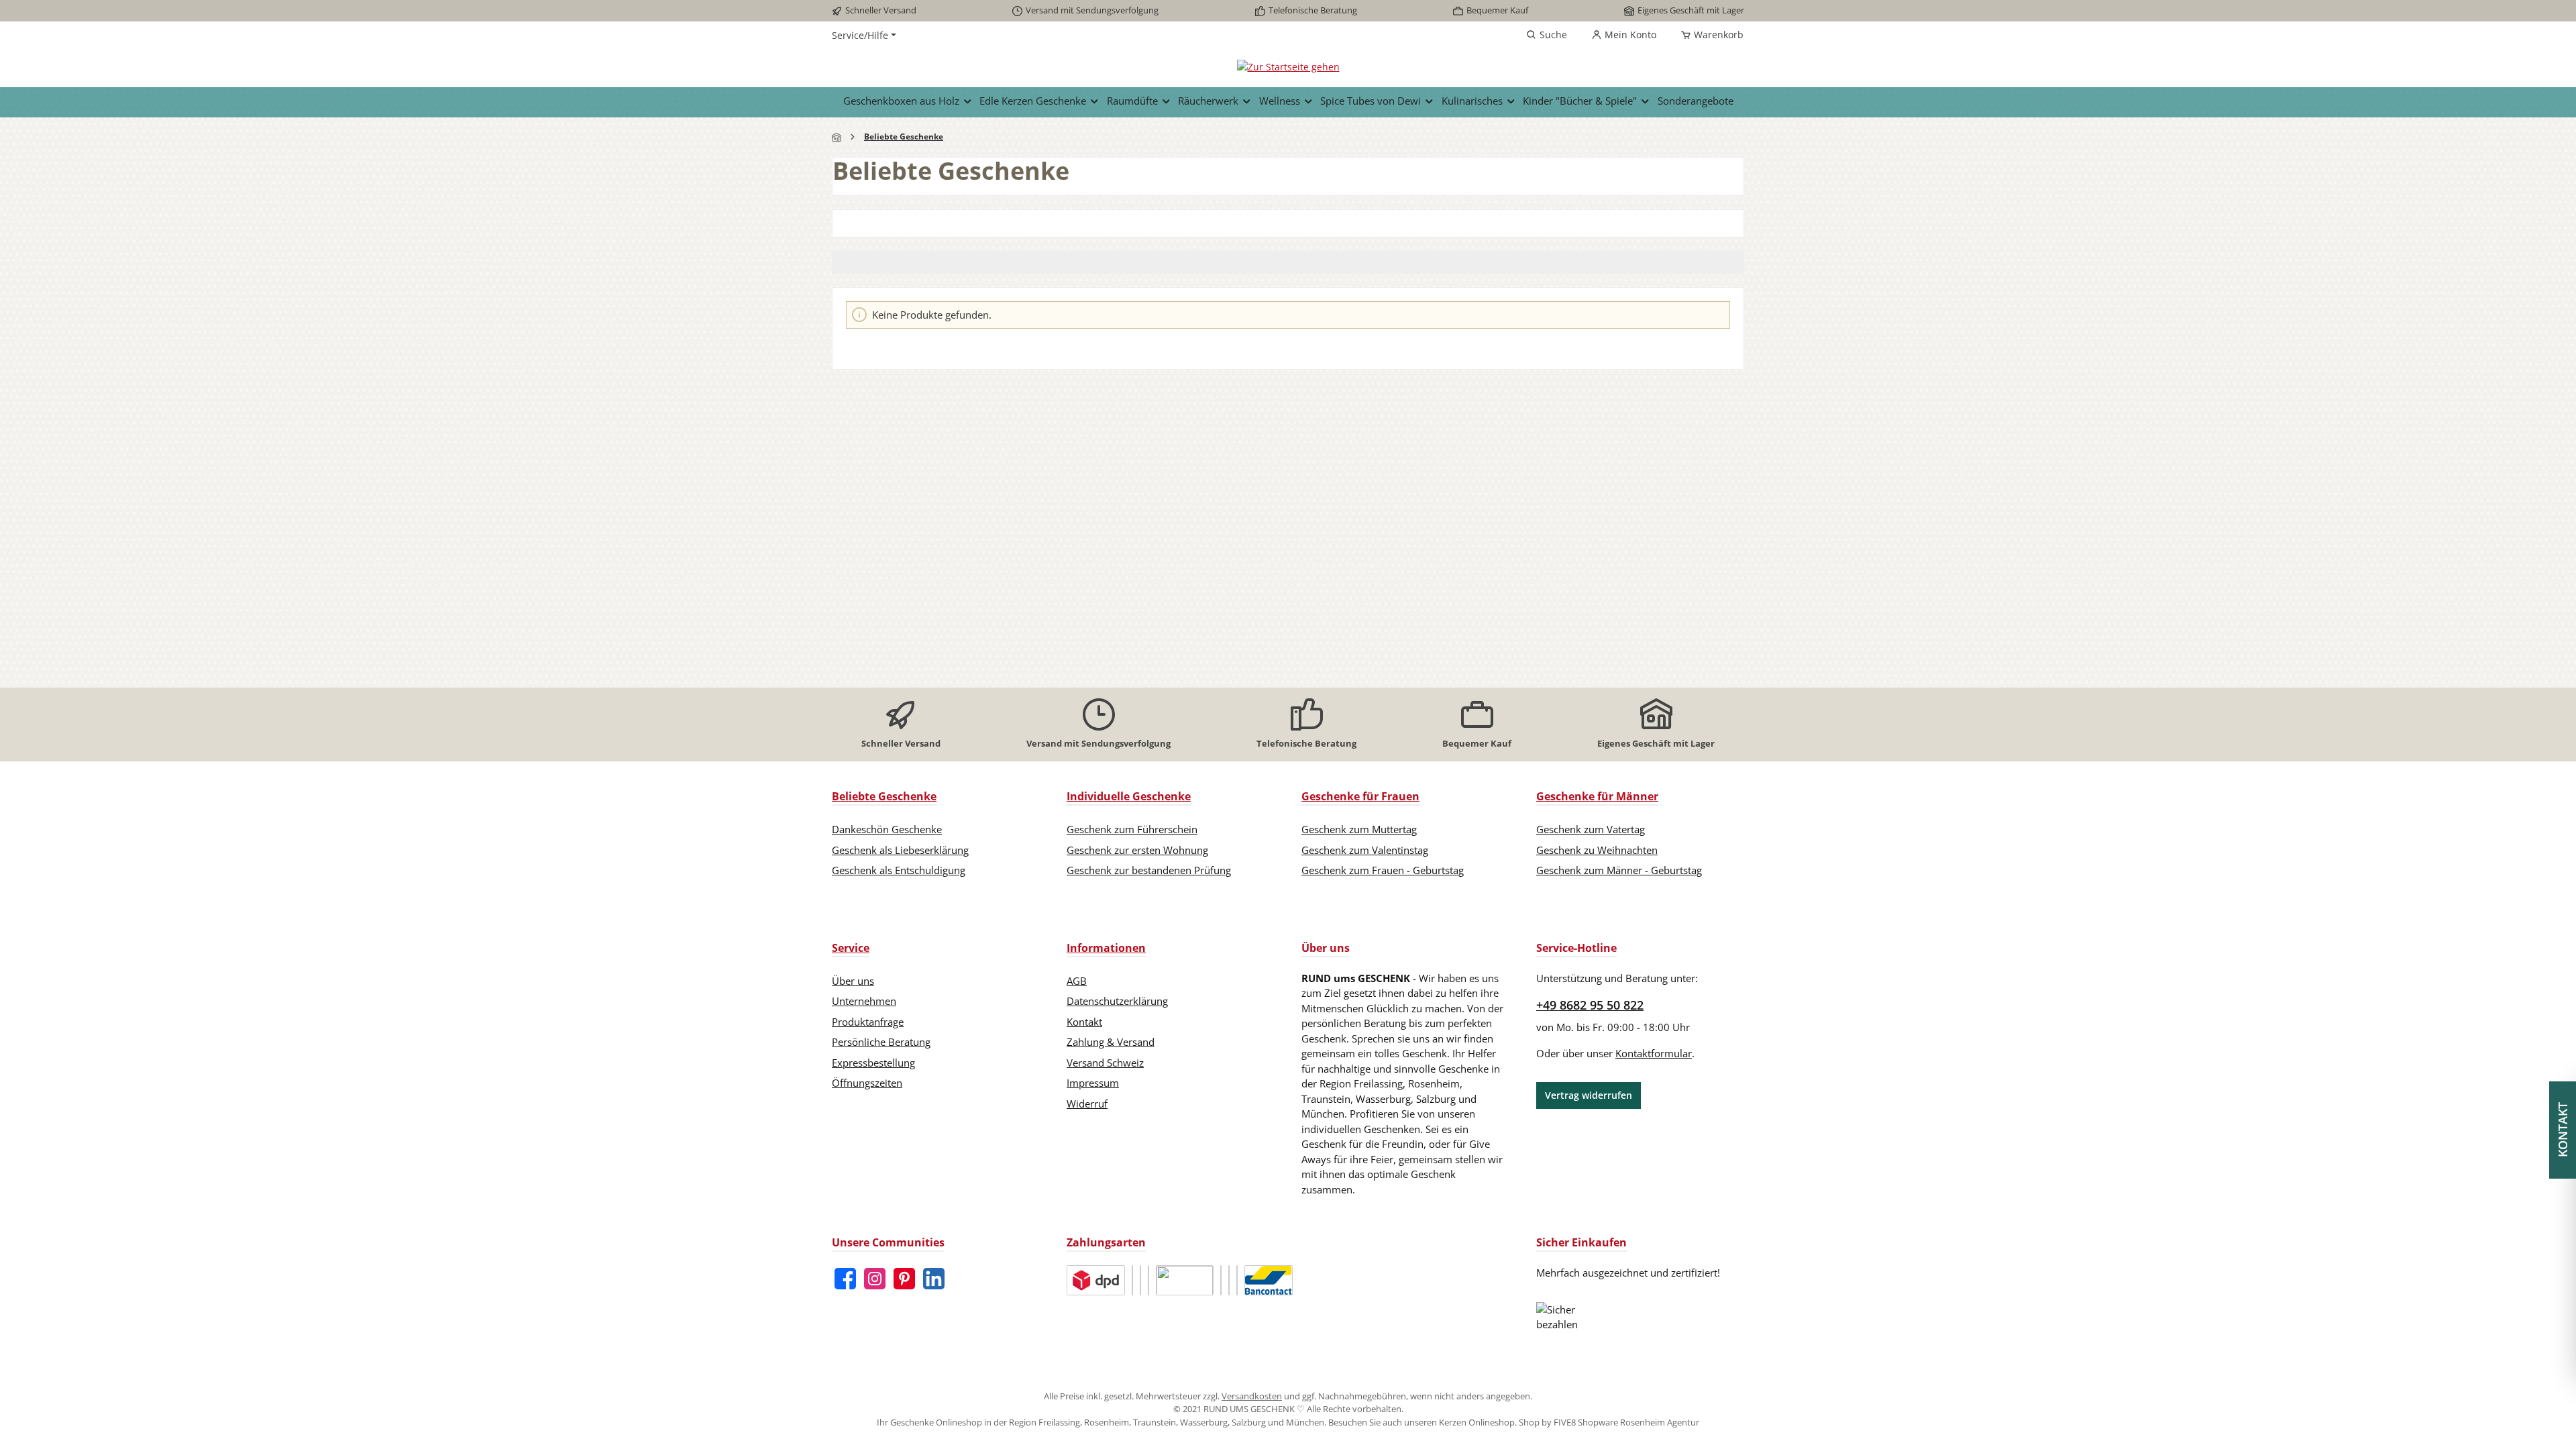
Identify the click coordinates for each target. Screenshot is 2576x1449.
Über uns (853, 981)
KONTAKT (2563, 1130)
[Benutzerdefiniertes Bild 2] (1132, 1280)
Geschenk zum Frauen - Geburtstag (1383, 870)
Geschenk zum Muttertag (1359, 829)
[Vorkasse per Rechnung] (1185, 1280)
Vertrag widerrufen (1589, 1095)
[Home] (837, 137)
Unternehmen (864, 1001)
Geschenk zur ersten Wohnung (1137, 850)
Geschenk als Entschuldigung (899, 870)
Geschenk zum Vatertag (1591, 829)
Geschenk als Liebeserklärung (900, 850)
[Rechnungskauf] (1148, 1280)
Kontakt (1084, 1022)
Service (851, 948)
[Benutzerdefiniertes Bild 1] (1096, 1280)
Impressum (1093, 1083)
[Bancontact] (1269, 1280)
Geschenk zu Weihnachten (1597, 850)
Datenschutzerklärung (1117, 1001)
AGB (1077, 981)
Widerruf (1087, 1104)
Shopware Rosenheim (1621, 1422)
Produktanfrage (868, 1022)
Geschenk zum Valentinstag (1365, 850)
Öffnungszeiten (867, 1083)
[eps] (1237, 1280)
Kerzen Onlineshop (1477, 1422)
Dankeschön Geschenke (887, 829)
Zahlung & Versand (1111, 1042)
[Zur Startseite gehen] (1288, 66)
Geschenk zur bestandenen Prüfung (1149, 870)
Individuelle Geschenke (1129, 796)
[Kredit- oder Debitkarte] (1221, 1280)
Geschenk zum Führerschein (1132, 829)
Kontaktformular (1654, 1053)
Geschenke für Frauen (1360, 796)
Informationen (1106, 948)
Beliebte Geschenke (884, 796)
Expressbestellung (873, 1063)
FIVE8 (1566, 1422)
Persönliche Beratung (881, 1042)
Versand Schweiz (1105, 1063)
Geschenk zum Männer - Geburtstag (1619, 870)
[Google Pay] (1229, 1280)
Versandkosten (1252, 1396)
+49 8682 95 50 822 (1590, 1005)
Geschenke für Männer (1597, 796)
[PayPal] (1140, 1280)
